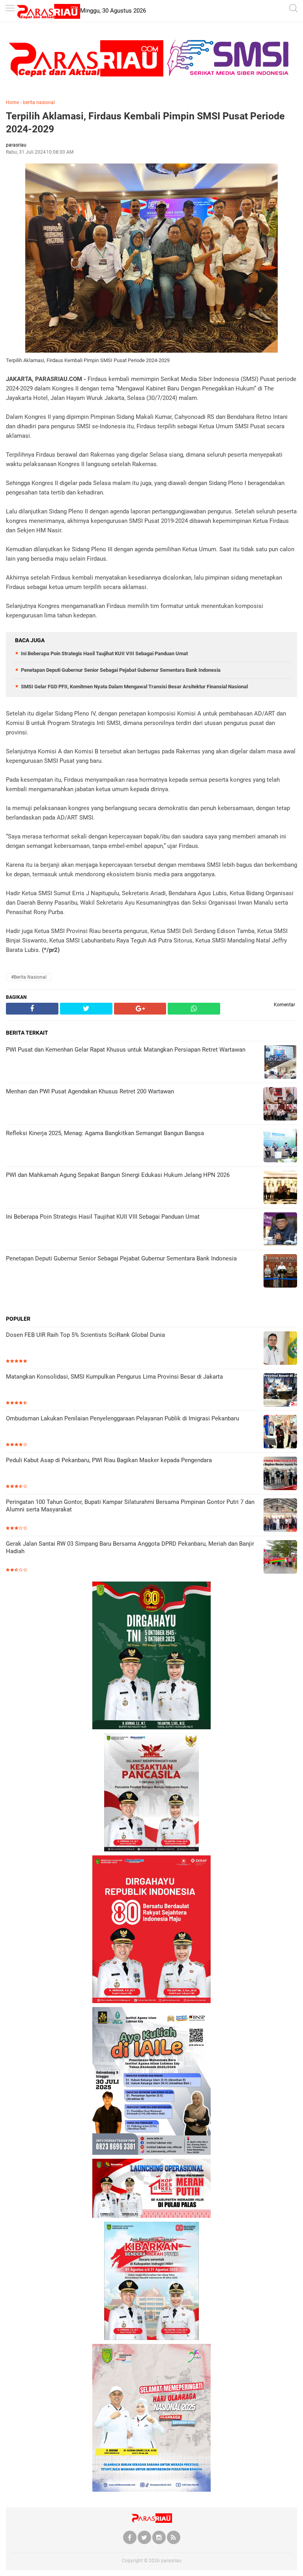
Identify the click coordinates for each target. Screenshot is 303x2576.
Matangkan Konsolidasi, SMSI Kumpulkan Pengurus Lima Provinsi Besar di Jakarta (114, 1377)
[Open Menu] (10, 9)
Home (12, 102)
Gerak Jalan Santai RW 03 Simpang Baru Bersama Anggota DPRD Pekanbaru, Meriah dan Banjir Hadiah (130, 1548)
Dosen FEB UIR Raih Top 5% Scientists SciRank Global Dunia (85, 1335)
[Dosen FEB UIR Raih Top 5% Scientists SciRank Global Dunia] (280, 1349)
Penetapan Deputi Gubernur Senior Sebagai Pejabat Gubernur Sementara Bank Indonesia (121, 670)
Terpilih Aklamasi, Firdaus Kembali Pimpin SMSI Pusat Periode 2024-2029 (145, 123)
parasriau (171, 2561)
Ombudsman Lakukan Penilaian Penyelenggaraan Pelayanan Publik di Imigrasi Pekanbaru (123, 1418)
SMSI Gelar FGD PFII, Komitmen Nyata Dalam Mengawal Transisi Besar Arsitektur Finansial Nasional (134, 687)
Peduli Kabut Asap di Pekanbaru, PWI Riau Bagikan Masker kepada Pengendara (109, 1460)
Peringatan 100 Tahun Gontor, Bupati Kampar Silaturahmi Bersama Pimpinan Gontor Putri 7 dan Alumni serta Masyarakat (130, 1506)
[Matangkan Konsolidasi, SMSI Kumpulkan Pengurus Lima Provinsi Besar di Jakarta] (280, 1391)
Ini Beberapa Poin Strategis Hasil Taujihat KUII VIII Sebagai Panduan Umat (104, 653)
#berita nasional (29, 977)
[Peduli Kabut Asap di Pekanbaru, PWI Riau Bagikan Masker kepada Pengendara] (280, 1474)
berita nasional (39, 102)
